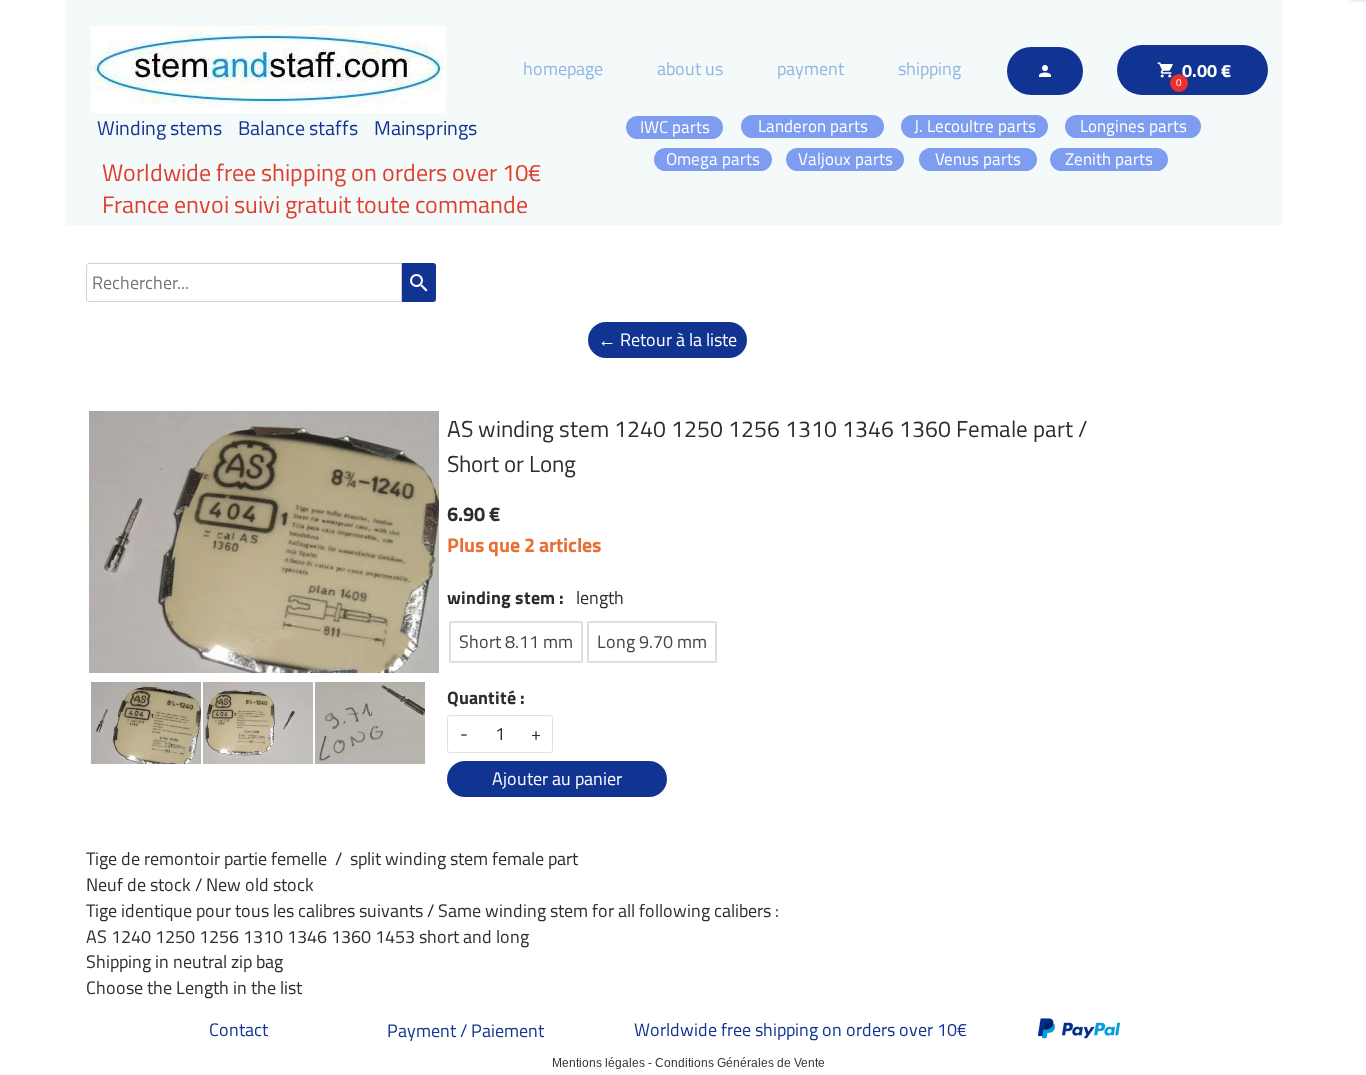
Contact (238, 1029)
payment (810, 68)
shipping (929, 68)
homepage (563, 68)
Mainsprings (425, 127)
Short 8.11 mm (516, 641)
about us (690, 68)
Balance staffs (298, 127)
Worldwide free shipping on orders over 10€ (800, 1029)
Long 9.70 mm (652, 641)
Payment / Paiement (465, 1030)
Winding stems (159, 127)
